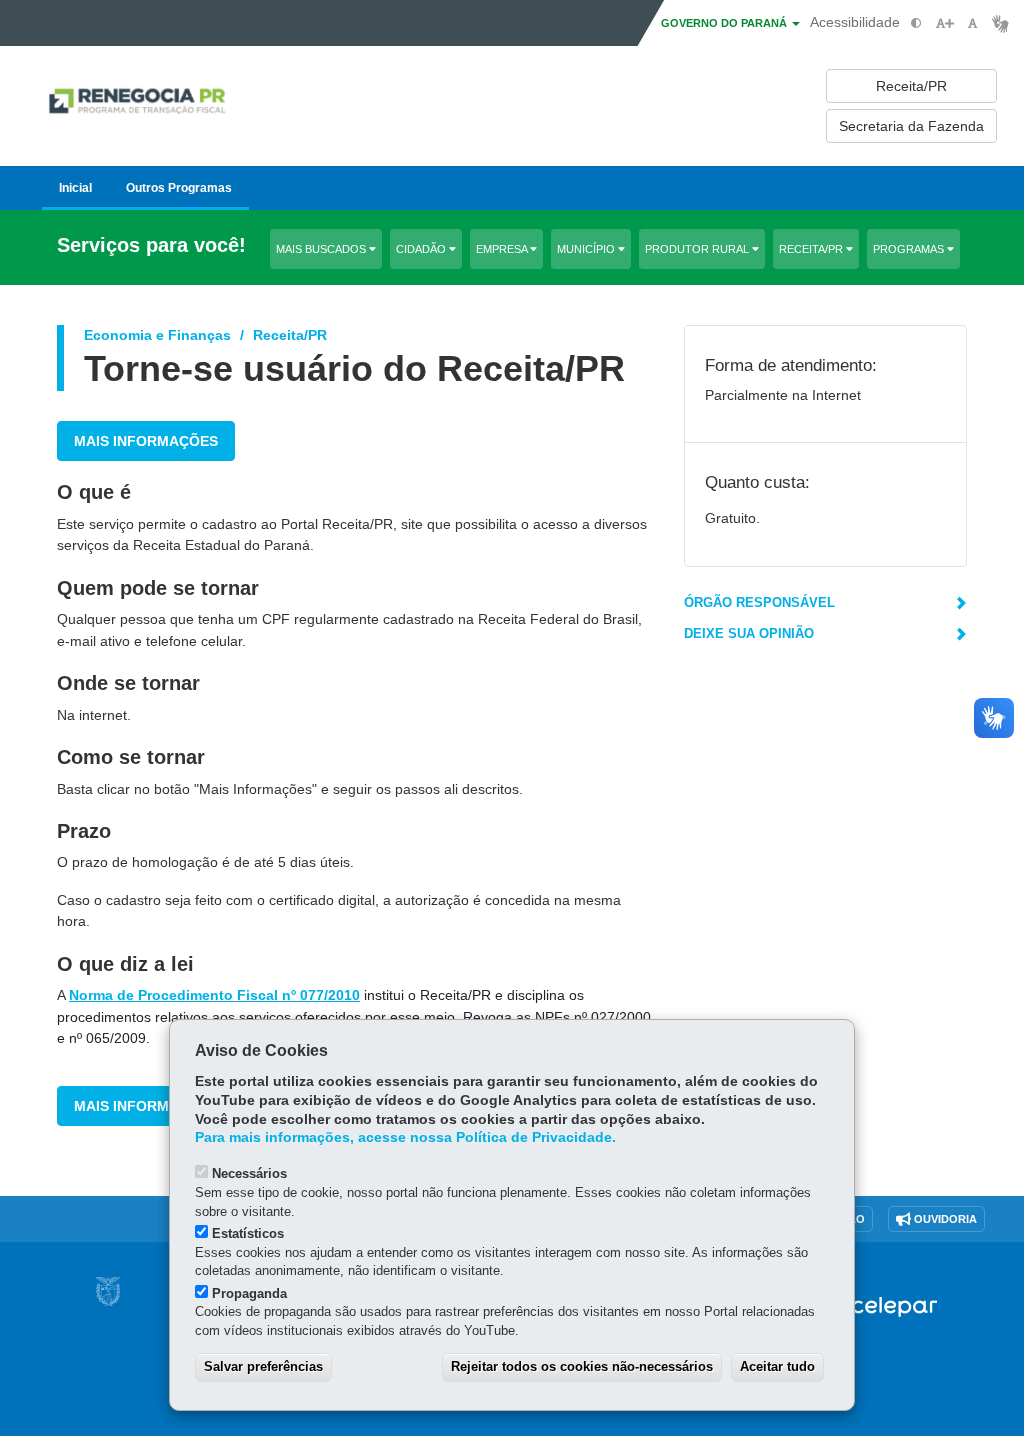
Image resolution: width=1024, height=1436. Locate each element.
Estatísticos (248, 1233)
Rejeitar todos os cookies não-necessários (582, 1366)
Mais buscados (322, 249)
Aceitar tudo (777, 1366)
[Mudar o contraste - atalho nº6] (916, 23)
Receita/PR (812, 249)
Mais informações (146, 441)
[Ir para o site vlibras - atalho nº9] (1000, 23)
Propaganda (249, 1293)
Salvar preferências (263, 1366)
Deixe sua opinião (749, 633)
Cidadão (422, 249)
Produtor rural (698, 249)
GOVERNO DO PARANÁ (725, 23)
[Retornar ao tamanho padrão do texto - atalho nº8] (972, 23)
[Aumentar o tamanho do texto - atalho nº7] (944, 23)
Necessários (249, 1173)
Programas (910, 249)
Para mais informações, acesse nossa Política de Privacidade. (405, 1137)
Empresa (503, 249)
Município (587, 249)
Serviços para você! (151, 245)
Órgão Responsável (759, 602)
